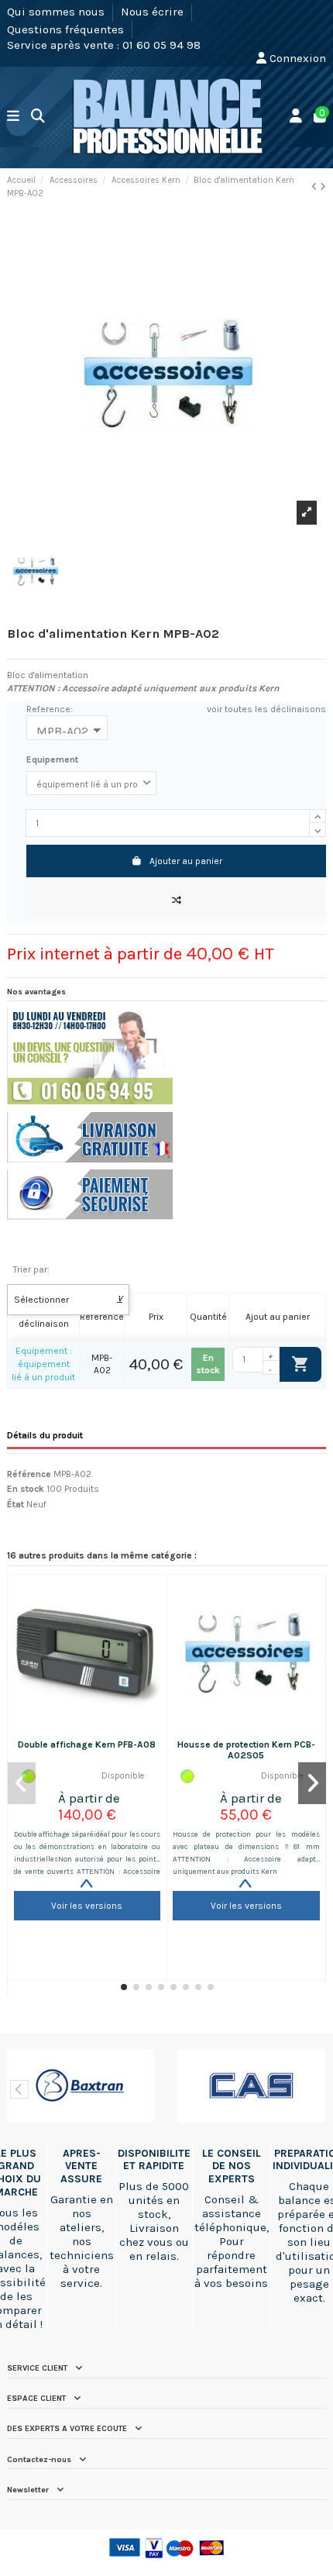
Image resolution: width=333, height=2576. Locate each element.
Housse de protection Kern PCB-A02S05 (246, 1750)
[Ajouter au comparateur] (176, 901)
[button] (124, 1987)
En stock (26, 1489)
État (15, 1504)
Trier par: (31, 1269)
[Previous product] (316, 187)
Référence (29, 1474)
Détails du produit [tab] (45, 1435)
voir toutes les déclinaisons (266, 709)
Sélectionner (69, 1300)
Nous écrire (154, 12)
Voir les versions (87, 1906)
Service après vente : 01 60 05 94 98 (104, 45)
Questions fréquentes (67, 29)
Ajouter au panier (186, 861)
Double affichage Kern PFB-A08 (87, 1744)
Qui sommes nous (57, 12)
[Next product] (323, 187)
